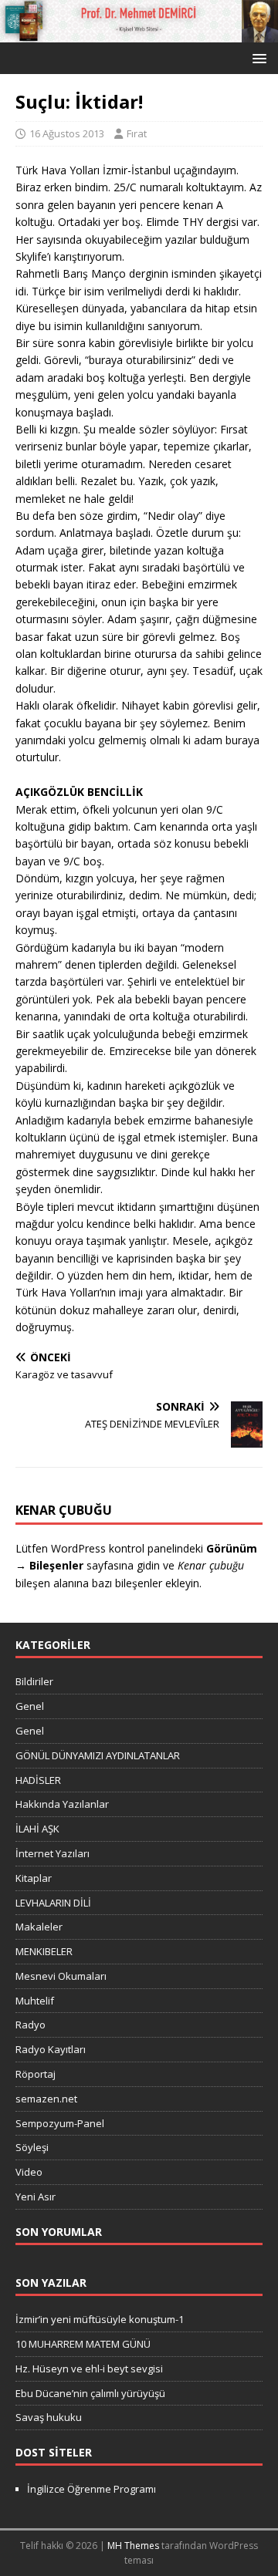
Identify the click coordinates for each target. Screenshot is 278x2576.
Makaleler (39, 1927)
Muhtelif (35, 2001)
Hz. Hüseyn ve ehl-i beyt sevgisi (89, 2369)
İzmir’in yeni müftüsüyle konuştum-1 (100, 2319)
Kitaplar (34, 1878)
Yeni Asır (36, 2197)
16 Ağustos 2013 (67, 133)
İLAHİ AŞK (37, 1829)
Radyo (31, 2025)
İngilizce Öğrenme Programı (92, 2489)
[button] (257, 57)
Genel (30, 1706)
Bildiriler (34, 1681)
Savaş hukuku (49, 2417)
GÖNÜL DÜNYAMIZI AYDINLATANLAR (98, 1755)
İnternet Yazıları (53, 1853)
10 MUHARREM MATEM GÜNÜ (83, 2344)
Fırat (137, 133)
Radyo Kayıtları (51, 2049)
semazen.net (46, 2099)
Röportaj (36, 2074)
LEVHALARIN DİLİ (53, 1903)
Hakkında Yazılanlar (62, 1804)
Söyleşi (32, 2147)
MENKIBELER (44, 1951)
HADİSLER (38, 1780)
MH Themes (133, 2546)
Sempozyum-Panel (60, 2123)
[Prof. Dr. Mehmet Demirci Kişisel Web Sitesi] (139, 34)
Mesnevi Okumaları (61, 1976)
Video (29, 2172)
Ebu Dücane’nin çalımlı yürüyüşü (90, 2393)
